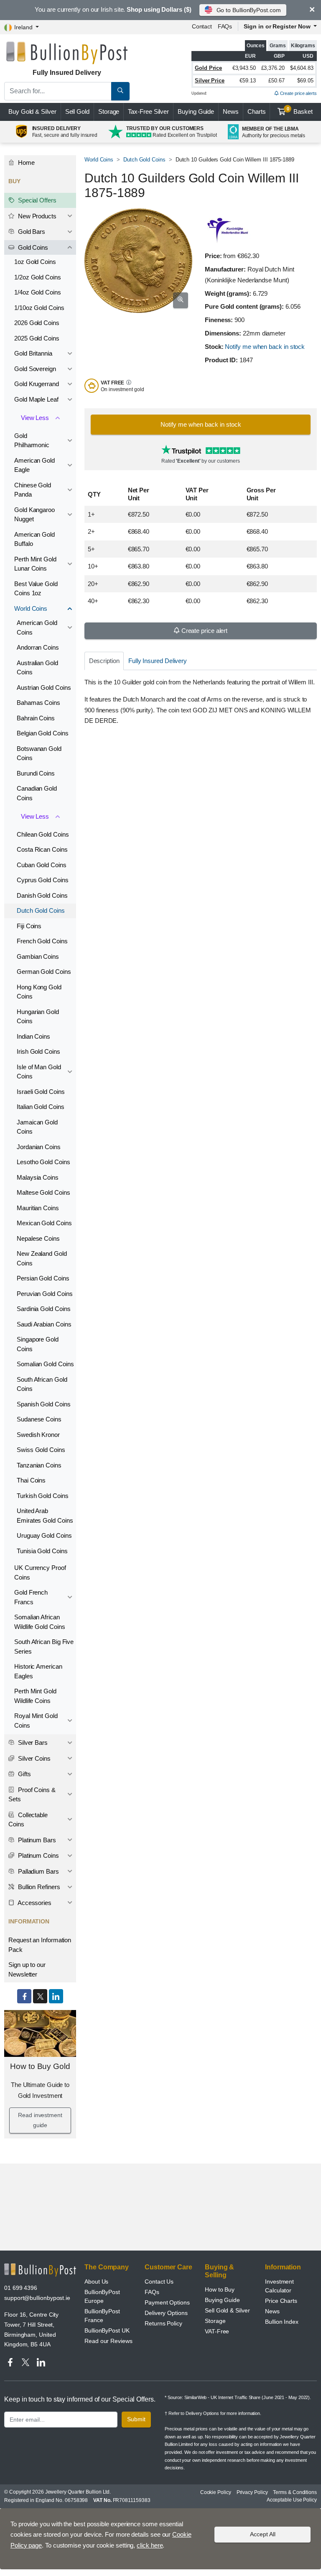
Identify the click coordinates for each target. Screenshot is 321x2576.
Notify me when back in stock (265, 347)
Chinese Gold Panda (33, 490)
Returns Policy (163, 2323)
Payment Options (167, 2302)
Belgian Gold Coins (43, 733)
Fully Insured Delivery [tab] (158, 661)
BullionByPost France (102, 2316)
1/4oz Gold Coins (38, 292)
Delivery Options (166, 2313)
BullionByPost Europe (102, 2296)
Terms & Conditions (295, 2492)
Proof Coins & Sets (32, 1795)
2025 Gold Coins (37, 338)
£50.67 (276, 81)
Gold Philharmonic (32, 440)
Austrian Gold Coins (44, 688)
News (231, 111)
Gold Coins (32, 247)
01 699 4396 (21, 2288)
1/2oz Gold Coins (38, 277)
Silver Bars (32, 1743)
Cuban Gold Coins (42, 865)
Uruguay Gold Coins (44, 1535)
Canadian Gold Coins (37, 793)
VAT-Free (217, 2331)
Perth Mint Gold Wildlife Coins (35, 1696)
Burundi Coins (36, 773)
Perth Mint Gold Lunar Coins (35, 564)
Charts (257, 111)
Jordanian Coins (39, 1147)
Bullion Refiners (38, 1887)
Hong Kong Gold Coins (39, 992)
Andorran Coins (38, 647)
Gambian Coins (38, 956)
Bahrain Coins (36, 718)
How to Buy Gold (40, 2066)
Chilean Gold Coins (43, 834)
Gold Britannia (33, 353)
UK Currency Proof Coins (40, 1572)
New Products (36, 216)
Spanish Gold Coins (44, 1404)
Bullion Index (282, 2322)
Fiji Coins (29, 926)
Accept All (263, 2534)
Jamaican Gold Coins (37, 1127)
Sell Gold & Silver (227, 2310)
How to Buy (220, 2289)
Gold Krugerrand (37, 384)
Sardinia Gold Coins (43, 1309)
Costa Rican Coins (42, 849)
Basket (300, 111)
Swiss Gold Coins (41, 1450)
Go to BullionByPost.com (249, 10)
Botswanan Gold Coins (39, 753)
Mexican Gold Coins (44, 1223)
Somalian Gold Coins (45, 1364)
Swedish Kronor (38, 1435)
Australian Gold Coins (37, 668)
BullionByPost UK (107, 2330)
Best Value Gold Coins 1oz (36, 589)
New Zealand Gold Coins (42, 1258)
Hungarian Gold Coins (38, 1017)
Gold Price (208, 68)
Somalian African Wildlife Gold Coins (39, 1622)
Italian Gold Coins (41, 1107)
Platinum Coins (38, 1855)
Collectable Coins (28, 1820)
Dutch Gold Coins (144, 160)
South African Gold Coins (42, 1384)
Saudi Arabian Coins (44, 1324)
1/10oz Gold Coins (39, 308)
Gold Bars (31, 232)
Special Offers (36, 200)
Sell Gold (77, 111)
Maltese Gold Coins (43, 1192)
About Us (96, 2282)
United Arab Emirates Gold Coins (45, 1516)
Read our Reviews (108, 2341)
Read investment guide (40, 2120)
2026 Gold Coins (37, 323)
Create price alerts (298, 93)
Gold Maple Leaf (36, 399)
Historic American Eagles (38, 1671)
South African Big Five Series (44, 1646)
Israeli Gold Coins (41, 1092)
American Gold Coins (37, 627)
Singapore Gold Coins (38, 1344)
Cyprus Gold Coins (43, 880)
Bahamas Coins (38, 703)
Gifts (24, 1774)
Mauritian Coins (38, 1208)
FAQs (225, 26)
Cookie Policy (216, 2492)
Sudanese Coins (39, 1419)
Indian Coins (33, 1036)
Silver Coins (33, 1758)
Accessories (34, 1903)
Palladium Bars (38, 1871)
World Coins (99, 160)
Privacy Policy (252, 2492)
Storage (109, 111)
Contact (202, 26)
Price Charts (281, 2301)
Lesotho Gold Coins (43, 1162)
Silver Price (210, 81)
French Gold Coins (42, 941)
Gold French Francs (31, 1597)
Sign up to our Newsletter (27, 1969)
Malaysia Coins (38, 1177)
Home (25, 163)
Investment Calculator (279, 2286)
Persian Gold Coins (43, 1278)
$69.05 (305, 81)
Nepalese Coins (38, 1238)
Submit (136, 2419)
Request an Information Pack (40, 1945)
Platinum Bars (36, 1840)
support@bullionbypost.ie (37, 2298)
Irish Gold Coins (38, 1051)
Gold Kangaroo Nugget (34, 515)
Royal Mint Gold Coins (36, 1721)
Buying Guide (196, 111)
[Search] (120, 91)
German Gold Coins (44, 972)
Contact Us (159, 2282)
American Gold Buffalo (34, 539)
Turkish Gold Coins (43, 1496)
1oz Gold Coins (35, 262)
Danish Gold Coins (42, 895)
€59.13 (248, 81)
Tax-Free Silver (148, 111)
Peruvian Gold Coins (45, 1294)
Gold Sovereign (35, 369)
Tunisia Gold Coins (42, 1551)
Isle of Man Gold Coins (39, 1072)
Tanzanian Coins (39, 1465)
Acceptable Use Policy (292, 2500)
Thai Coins (31, 1480)
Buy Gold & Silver (32, 111)
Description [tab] (104, 661)
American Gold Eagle (34, 465)
